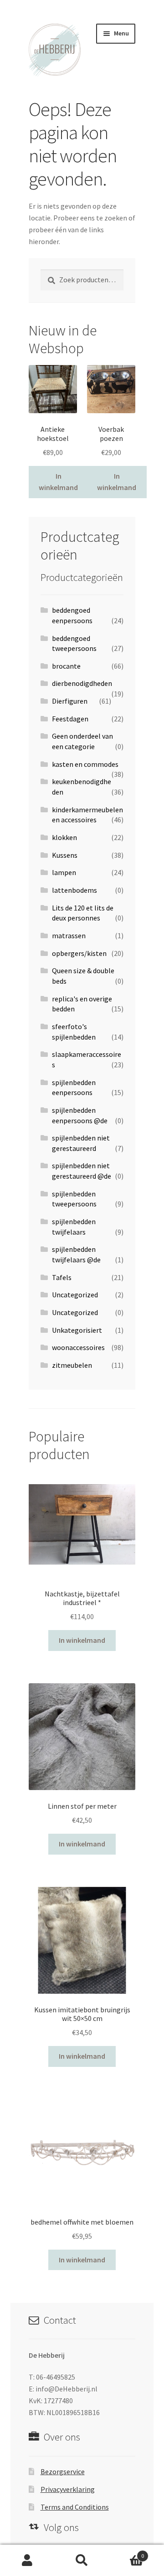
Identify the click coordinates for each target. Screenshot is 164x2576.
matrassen (69, 935)
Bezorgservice (63, 2471)
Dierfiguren (70, 701)
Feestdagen (70, 719)
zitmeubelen (72, 1365)
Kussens (65, 855)
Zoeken (82, 2561)
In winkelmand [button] (58, 482)
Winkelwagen (127, 2553)
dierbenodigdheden (82, 683)
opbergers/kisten (79, 953)
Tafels (62, 1277)
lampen (64, 872)
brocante (66, 666)
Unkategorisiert (77, 1330)
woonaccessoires (78, 1347)
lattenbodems (74, 890)
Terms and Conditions (75, 2507)
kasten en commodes (85, 764)
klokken (64, 837)
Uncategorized (75, 1295)
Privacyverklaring (68, 2489)
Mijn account (27, 2561)
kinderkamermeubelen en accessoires (87, 815)
